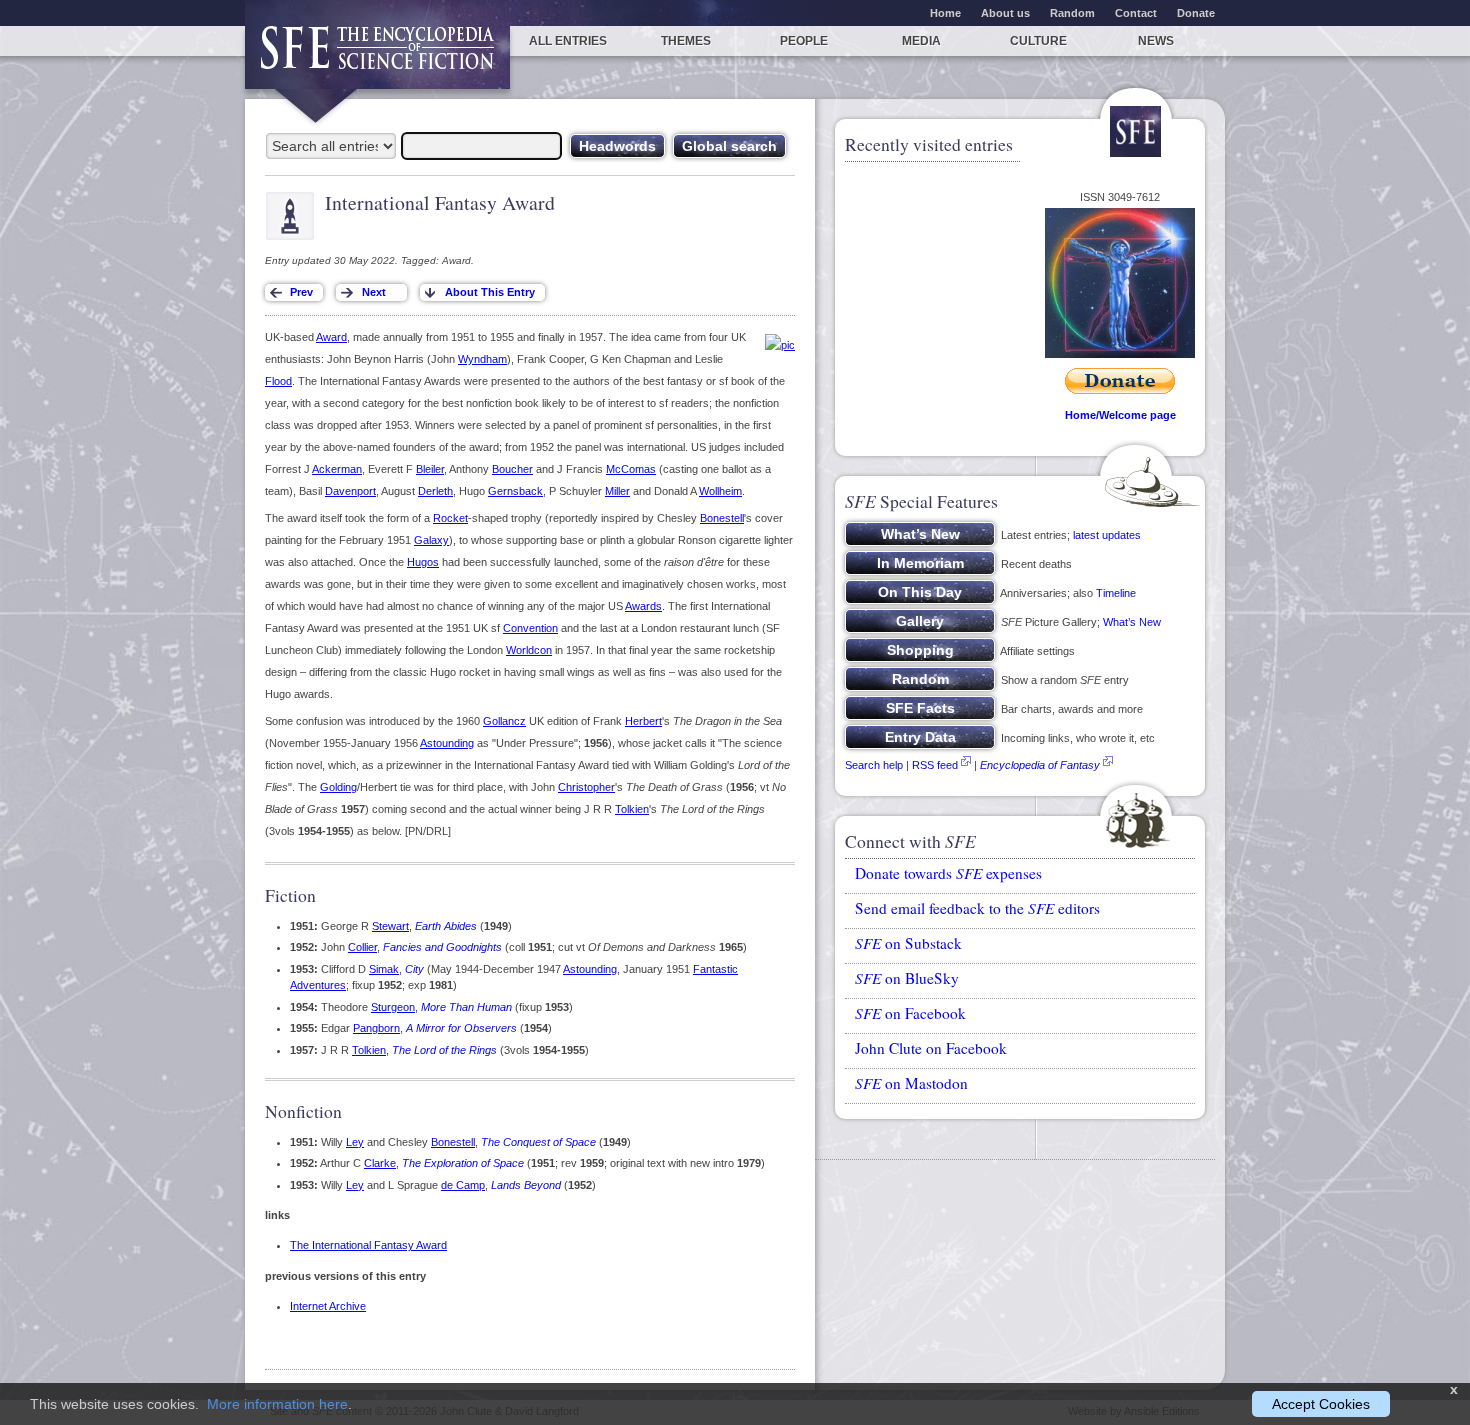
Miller (617, 491)
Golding (338, 787)
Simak (384, 969)
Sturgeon (393, 1007)
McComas (631, 469)
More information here (277, 1404)
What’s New (1132, 622)
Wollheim (720, 491)
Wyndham (482, 359)
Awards (643, 606)
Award (331, 337)
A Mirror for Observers (461, 1028)
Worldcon (529, 650)
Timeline (1116, 593)
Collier (362, 947)
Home (945, 13)
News (1156, 41)
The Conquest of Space (538, 1142)
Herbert (643, 721)
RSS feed (935, 765)
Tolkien (632, 809)
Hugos (423, 562)
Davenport (350, 491)
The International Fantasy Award (368, 1245)
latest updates (1107, 535)
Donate (1196, 13)
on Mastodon (911, 1083)
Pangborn (376, 1028)
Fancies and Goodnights (442, 947)
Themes (686, 41)
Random (1072, 13)
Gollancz (504, 721)
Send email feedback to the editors (977, 908)
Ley (355, 1142)
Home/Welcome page (1120, 415)
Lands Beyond (526, 1185)
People (804, 41)
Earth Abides (446, 926)
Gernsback (515, 491)
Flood (278, 381)
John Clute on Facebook (931, 1048)
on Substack (908, 943)
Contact (1136, 13)
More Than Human (466, 1007)
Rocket (450, 518)
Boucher (512, 469)
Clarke (380, 1163)
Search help (874, 765)
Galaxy (431, 540)
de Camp (463, 1185)
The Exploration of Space (463, 1163)
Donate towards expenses (948, 873)
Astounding (447, 743)
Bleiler (430, 469)
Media (921, 41)
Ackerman (337, 469)
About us (1005, 13)
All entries (568, 41)
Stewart (390, 926)
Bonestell (722, 518)
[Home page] (377, 57)
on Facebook (910, 1013)
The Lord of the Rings (444, 1050)
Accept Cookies (1321, 1404)
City (414, 969)
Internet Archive (328, 1306)
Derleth (435, 491)
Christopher (586, 787)
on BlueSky (907, 978)
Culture (1038, 41)
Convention (530, 628)
